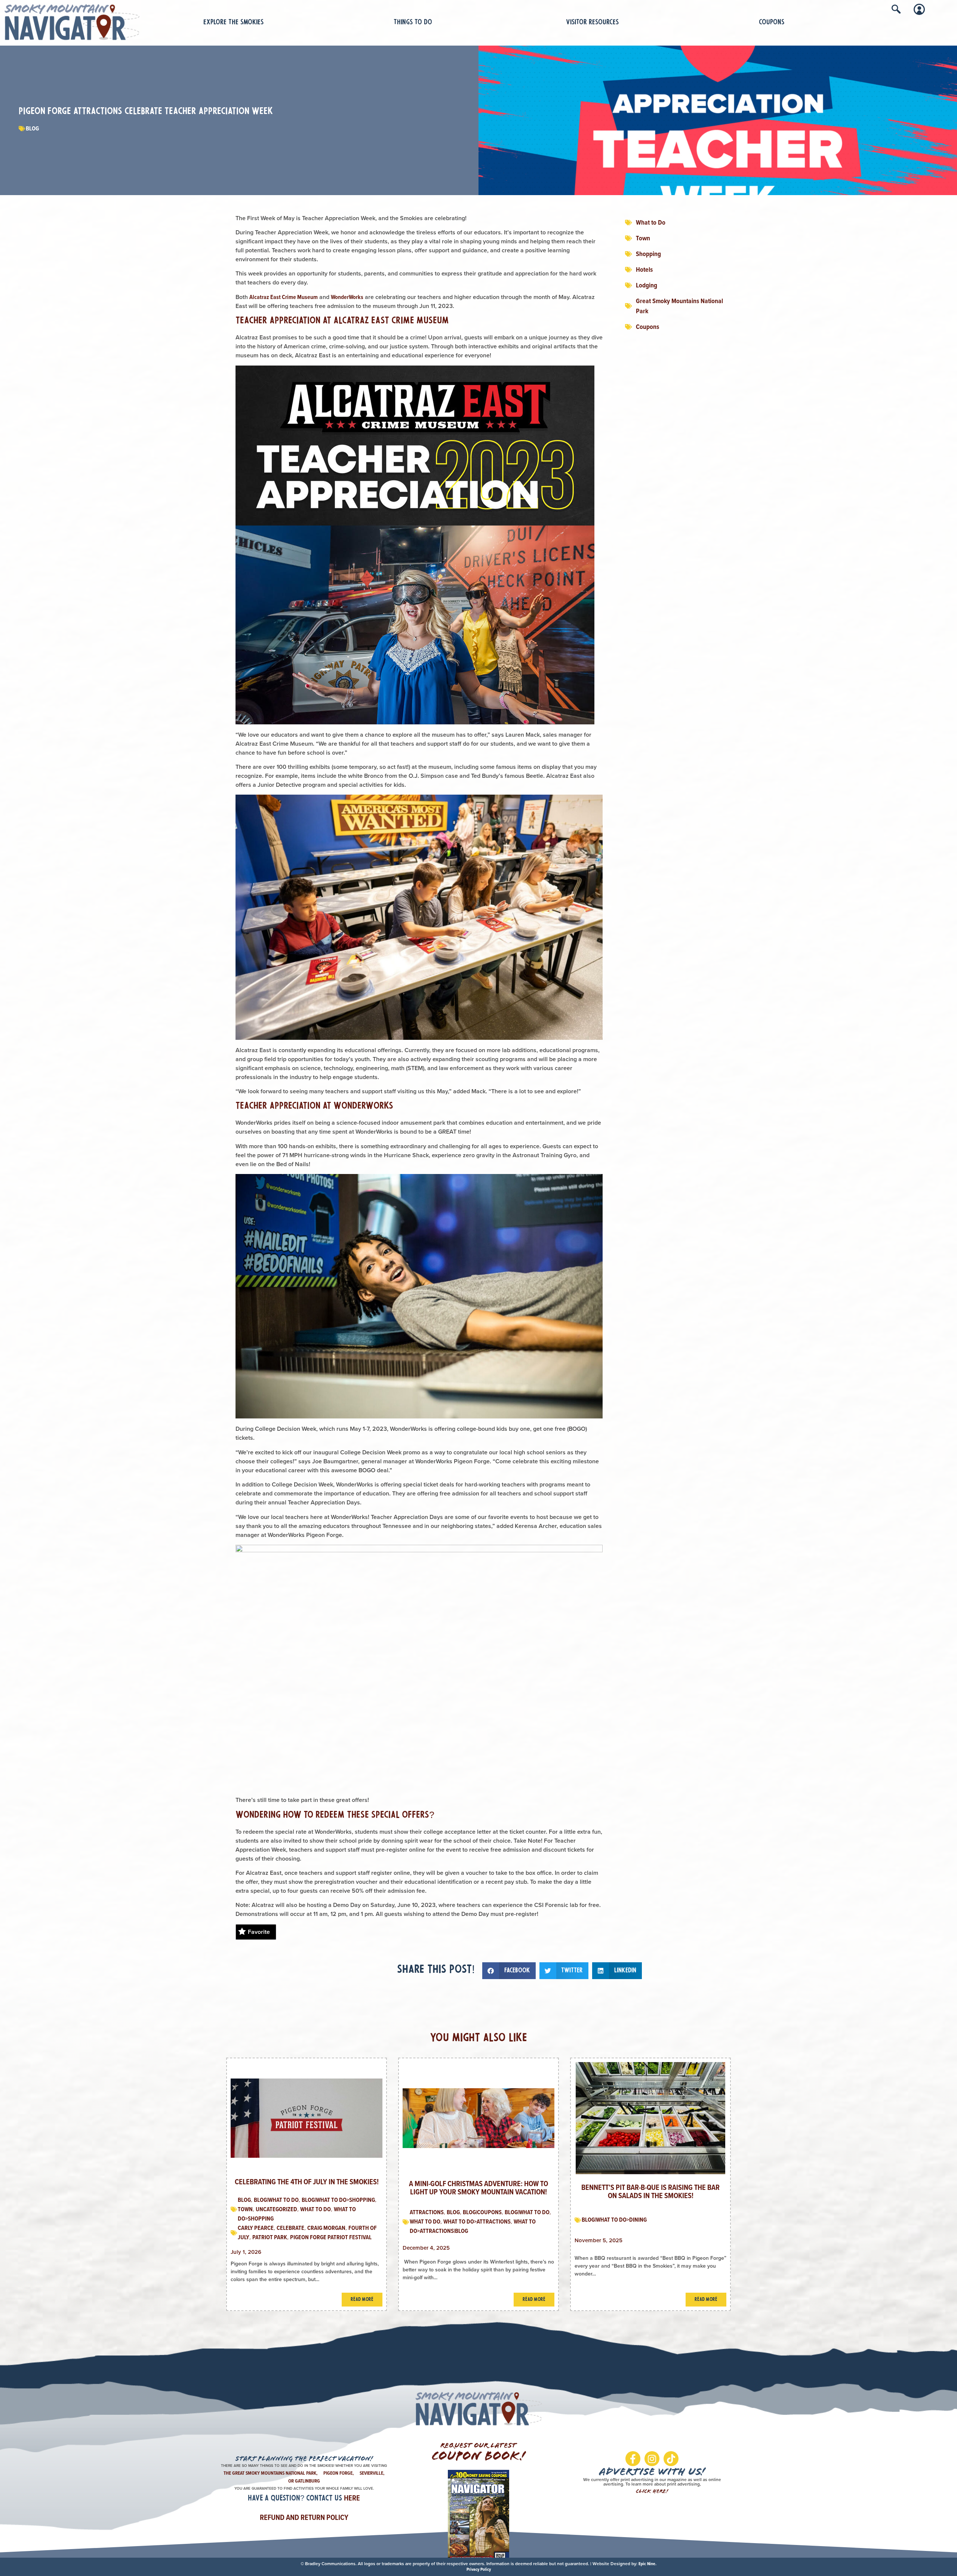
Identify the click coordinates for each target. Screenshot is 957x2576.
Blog (32, 128)
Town (245, 2209)
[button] (509, 1971)
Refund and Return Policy (304, 2517)
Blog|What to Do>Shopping (338, 2200)
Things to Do (413, 23)
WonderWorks (347, 297)
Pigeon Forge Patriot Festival (331, 2237)
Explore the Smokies (233, 23)
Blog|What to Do (276, 2200)
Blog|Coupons (482, 2212)
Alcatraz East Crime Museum (284, 297)
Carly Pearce (256, 2228)
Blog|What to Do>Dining (614, 2220)
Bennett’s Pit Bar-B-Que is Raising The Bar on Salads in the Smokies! (650, 2191)
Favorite (259, 1932)
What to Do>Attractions (477, 2221)
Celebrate (290, 2228)
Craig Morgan (326, 2228)
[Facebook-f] (633, 2459)
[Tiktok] (671, 2459)
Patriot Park (270, 2237)
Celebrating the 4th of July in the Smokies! (307, 2182)
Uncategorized (276, 2209)
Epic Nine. (647, 2564)
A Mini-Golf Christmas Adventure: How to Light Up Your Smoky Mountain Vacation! (478, 2188)
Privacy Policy (479, 2569)
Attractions (427, 2212)
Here (352, 2498)
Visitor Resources (592, 23)
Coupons (772, 23)
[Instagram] (652, 2459)
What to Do (316, 2209)
